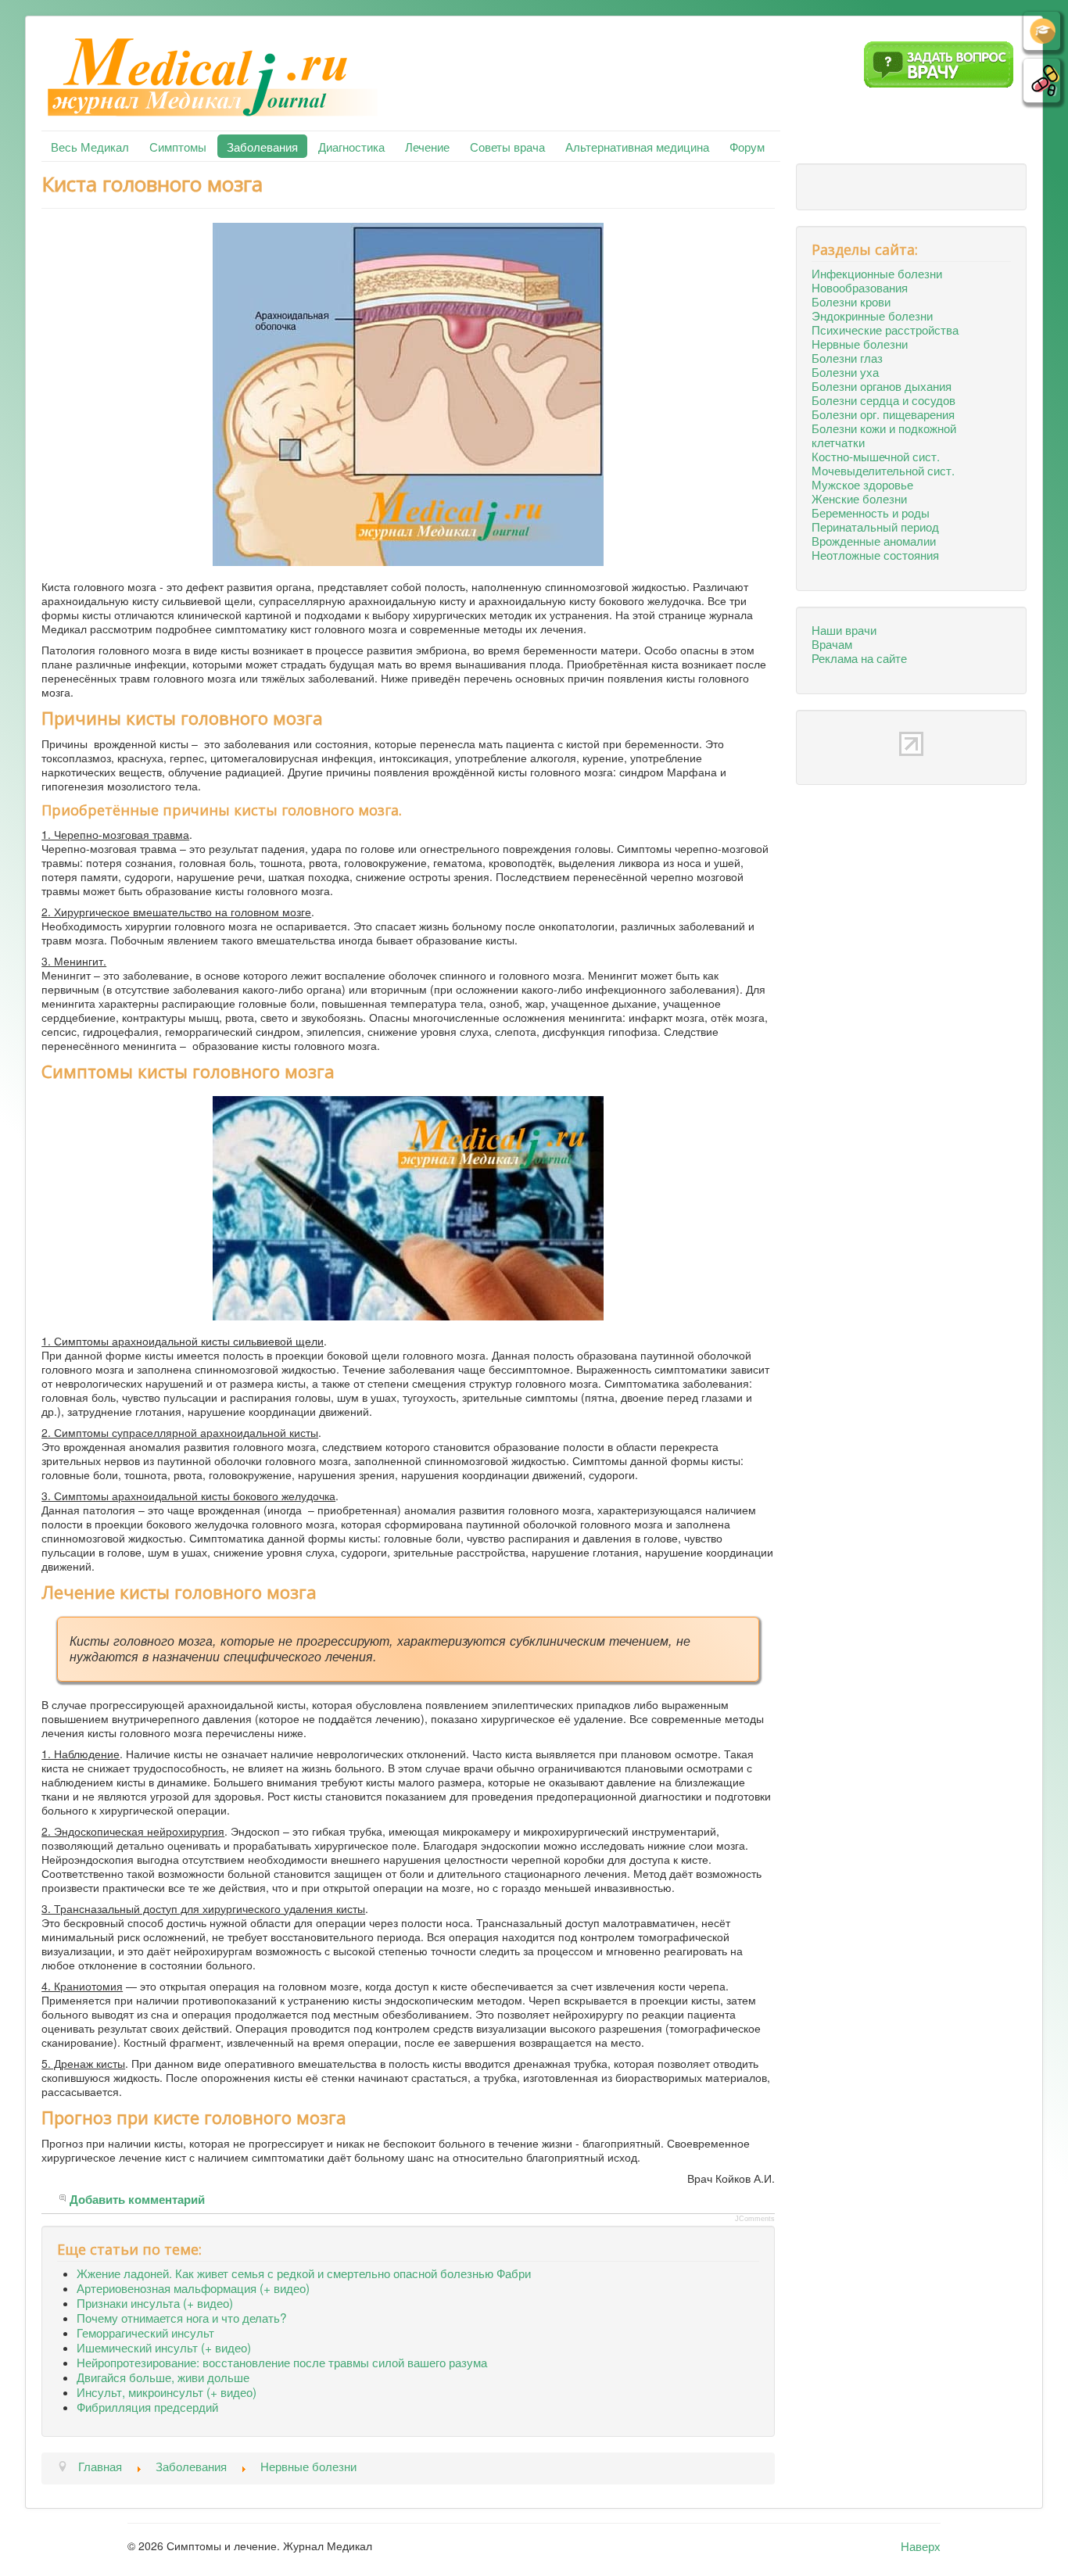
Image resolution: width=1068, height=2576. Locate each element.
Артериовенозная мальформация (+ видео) (193, 2288)
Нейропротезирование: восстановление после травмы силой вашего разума (282, 2362)
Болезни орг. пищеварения (883, 414)
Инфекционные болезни (877, 273)
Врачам (832, 643)
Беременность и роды (871, 512)
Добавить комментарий (137, 2200)
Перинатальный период (875, 526)
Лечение (427, 146)
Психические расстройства (885, 329)
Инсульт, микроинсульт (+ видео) (167, 2391)
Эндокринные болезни (872, 315)
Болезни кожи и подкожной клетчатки (884, 435)
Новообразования (860, 287)
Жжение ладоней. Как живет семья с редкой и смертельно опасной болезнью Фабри (304, 2273)
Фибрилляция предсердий (147, 2406)
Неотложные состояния (875, 554)
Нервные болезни (860, 343)
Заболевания (262, 146)
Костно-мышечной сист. (876, 456)
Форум (747, 146)
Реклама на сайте (859, 657)
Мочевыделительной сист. (883, 470)
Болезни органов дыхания (882, 385)
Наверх (921, 2546)
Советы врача (507, 146)
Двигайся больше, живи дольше (163, 2377)
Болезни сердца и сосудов (883, 399)
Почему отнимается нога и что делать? (182, 2317)
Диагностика (351, 146)
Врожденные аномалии (874, 540)
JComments (755, 2219)
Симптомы (178, 146)
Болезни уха (845, 371)
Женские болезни (859, 498)
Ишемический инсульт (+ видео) (164, 2347)
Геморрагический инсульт (145, 2332)
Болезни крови (851, 301)
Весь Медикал (90, 146)
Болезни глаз (847, 357)
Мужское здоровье (862, 484)
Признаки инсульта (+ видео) (155, 2302)
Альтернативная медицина (637, 146)
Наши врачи (844, 629)
